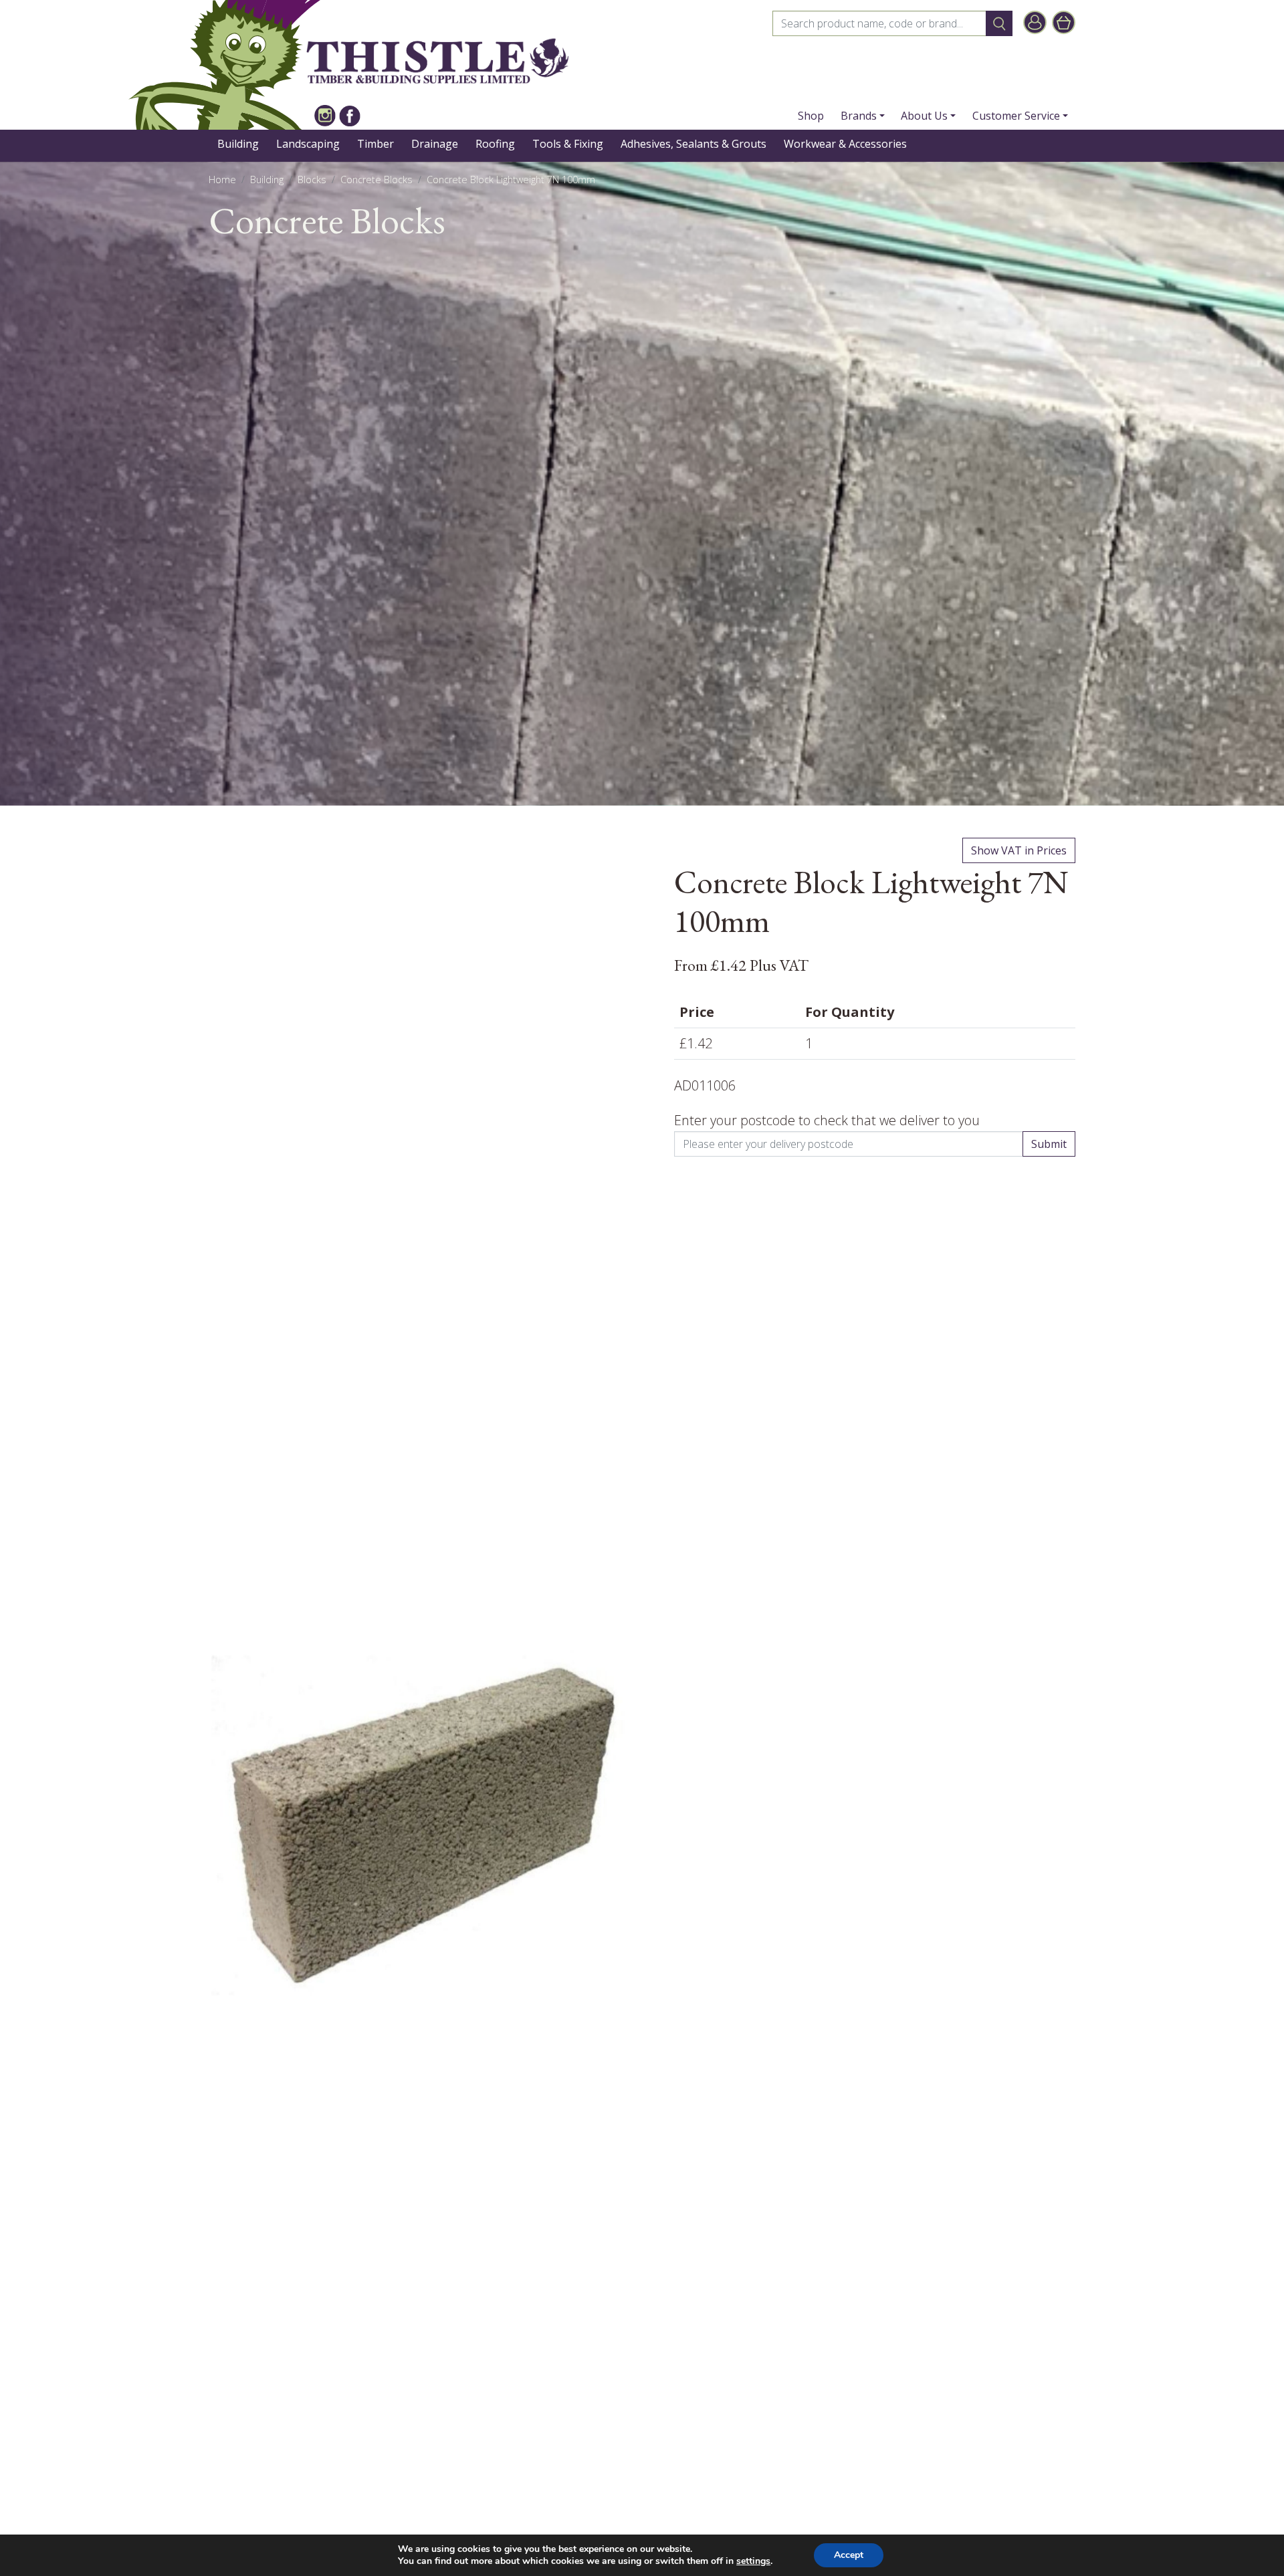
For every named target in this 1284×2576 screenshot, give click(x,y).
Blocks (312, 180)
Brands (859, 116)
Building (238, 144)
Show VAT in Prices (1019, 850)
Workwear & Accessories (845, 144)
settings (753, 2561)
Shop (811, 116)
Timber (376, 144)
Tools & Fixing (568, 144)
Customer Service (1016, 116)
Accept (849, 2555)
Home (222, 180)
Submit (1049, 1144)
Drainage (435, 144)
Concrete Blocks (377, 180)
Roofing (495, 144)
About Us (924, 116)
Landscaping (308, 144)
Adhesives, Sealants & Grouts (693, 144)
